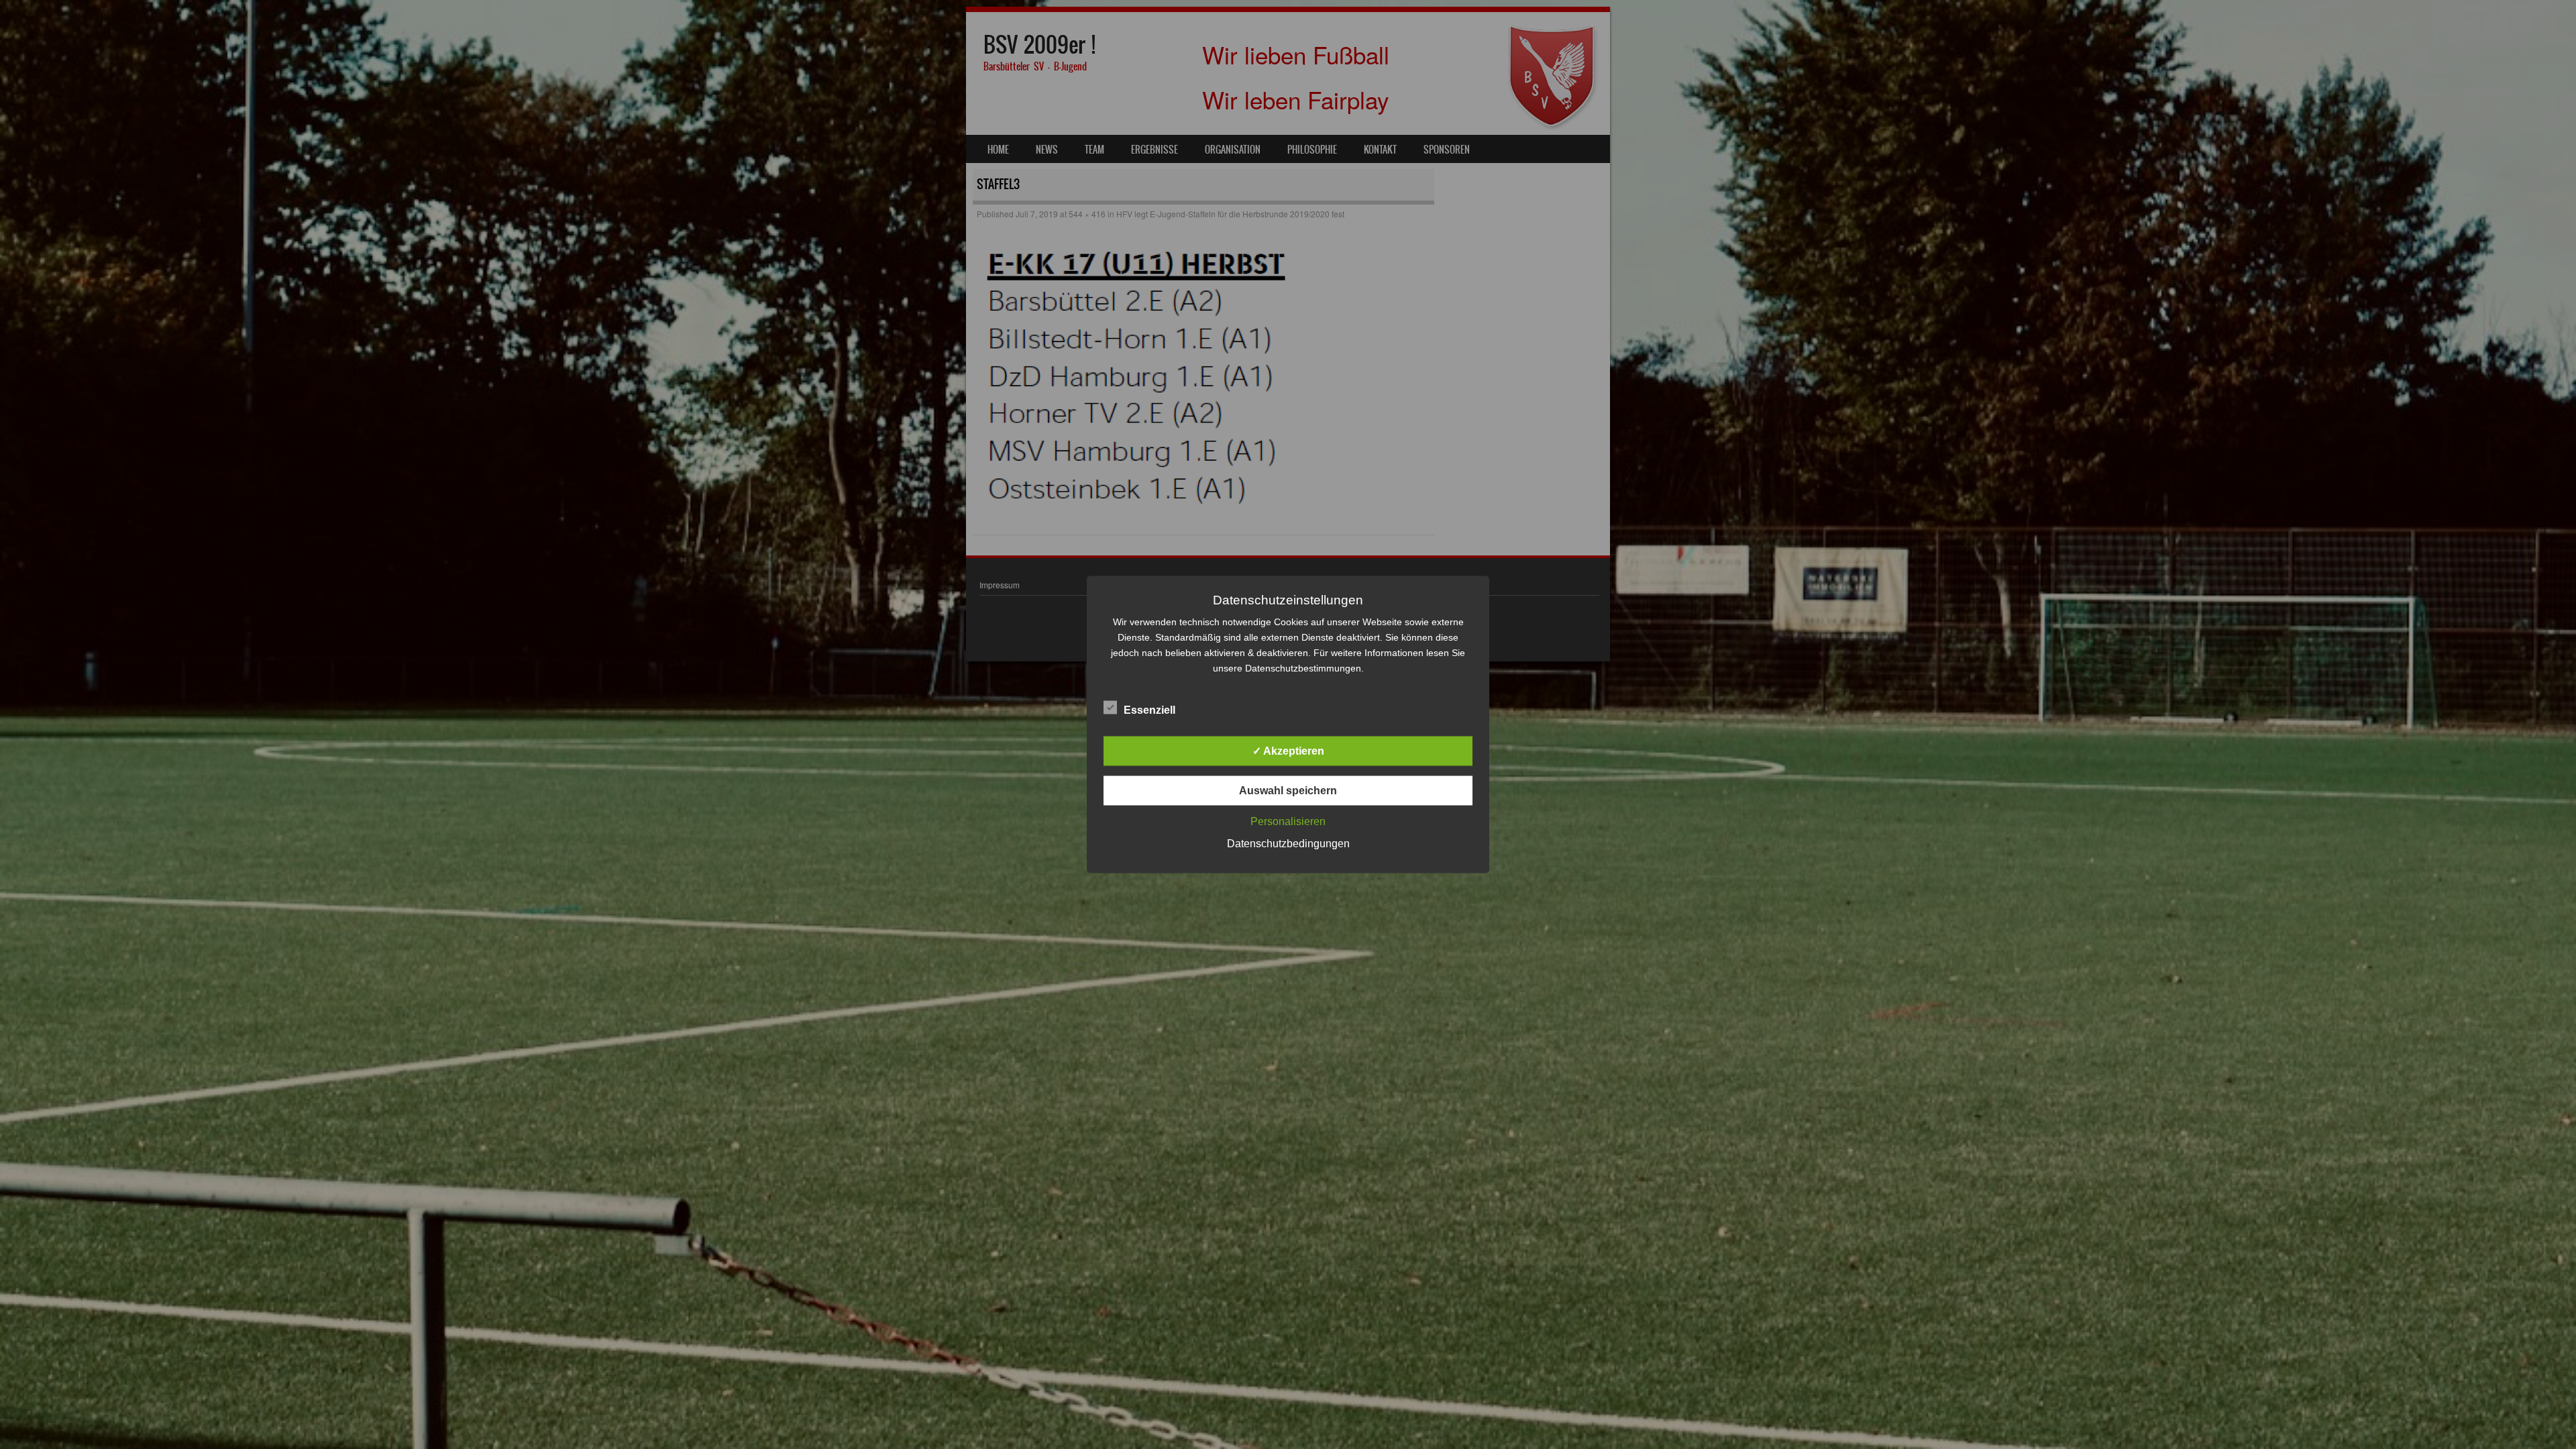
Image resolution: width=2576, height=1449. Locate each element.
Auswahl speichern (1288, 791)
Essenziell (1149, 710)
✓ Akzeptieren (1288, 751)
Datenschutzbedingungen (1288, 844)
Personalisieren (1288, 821)
